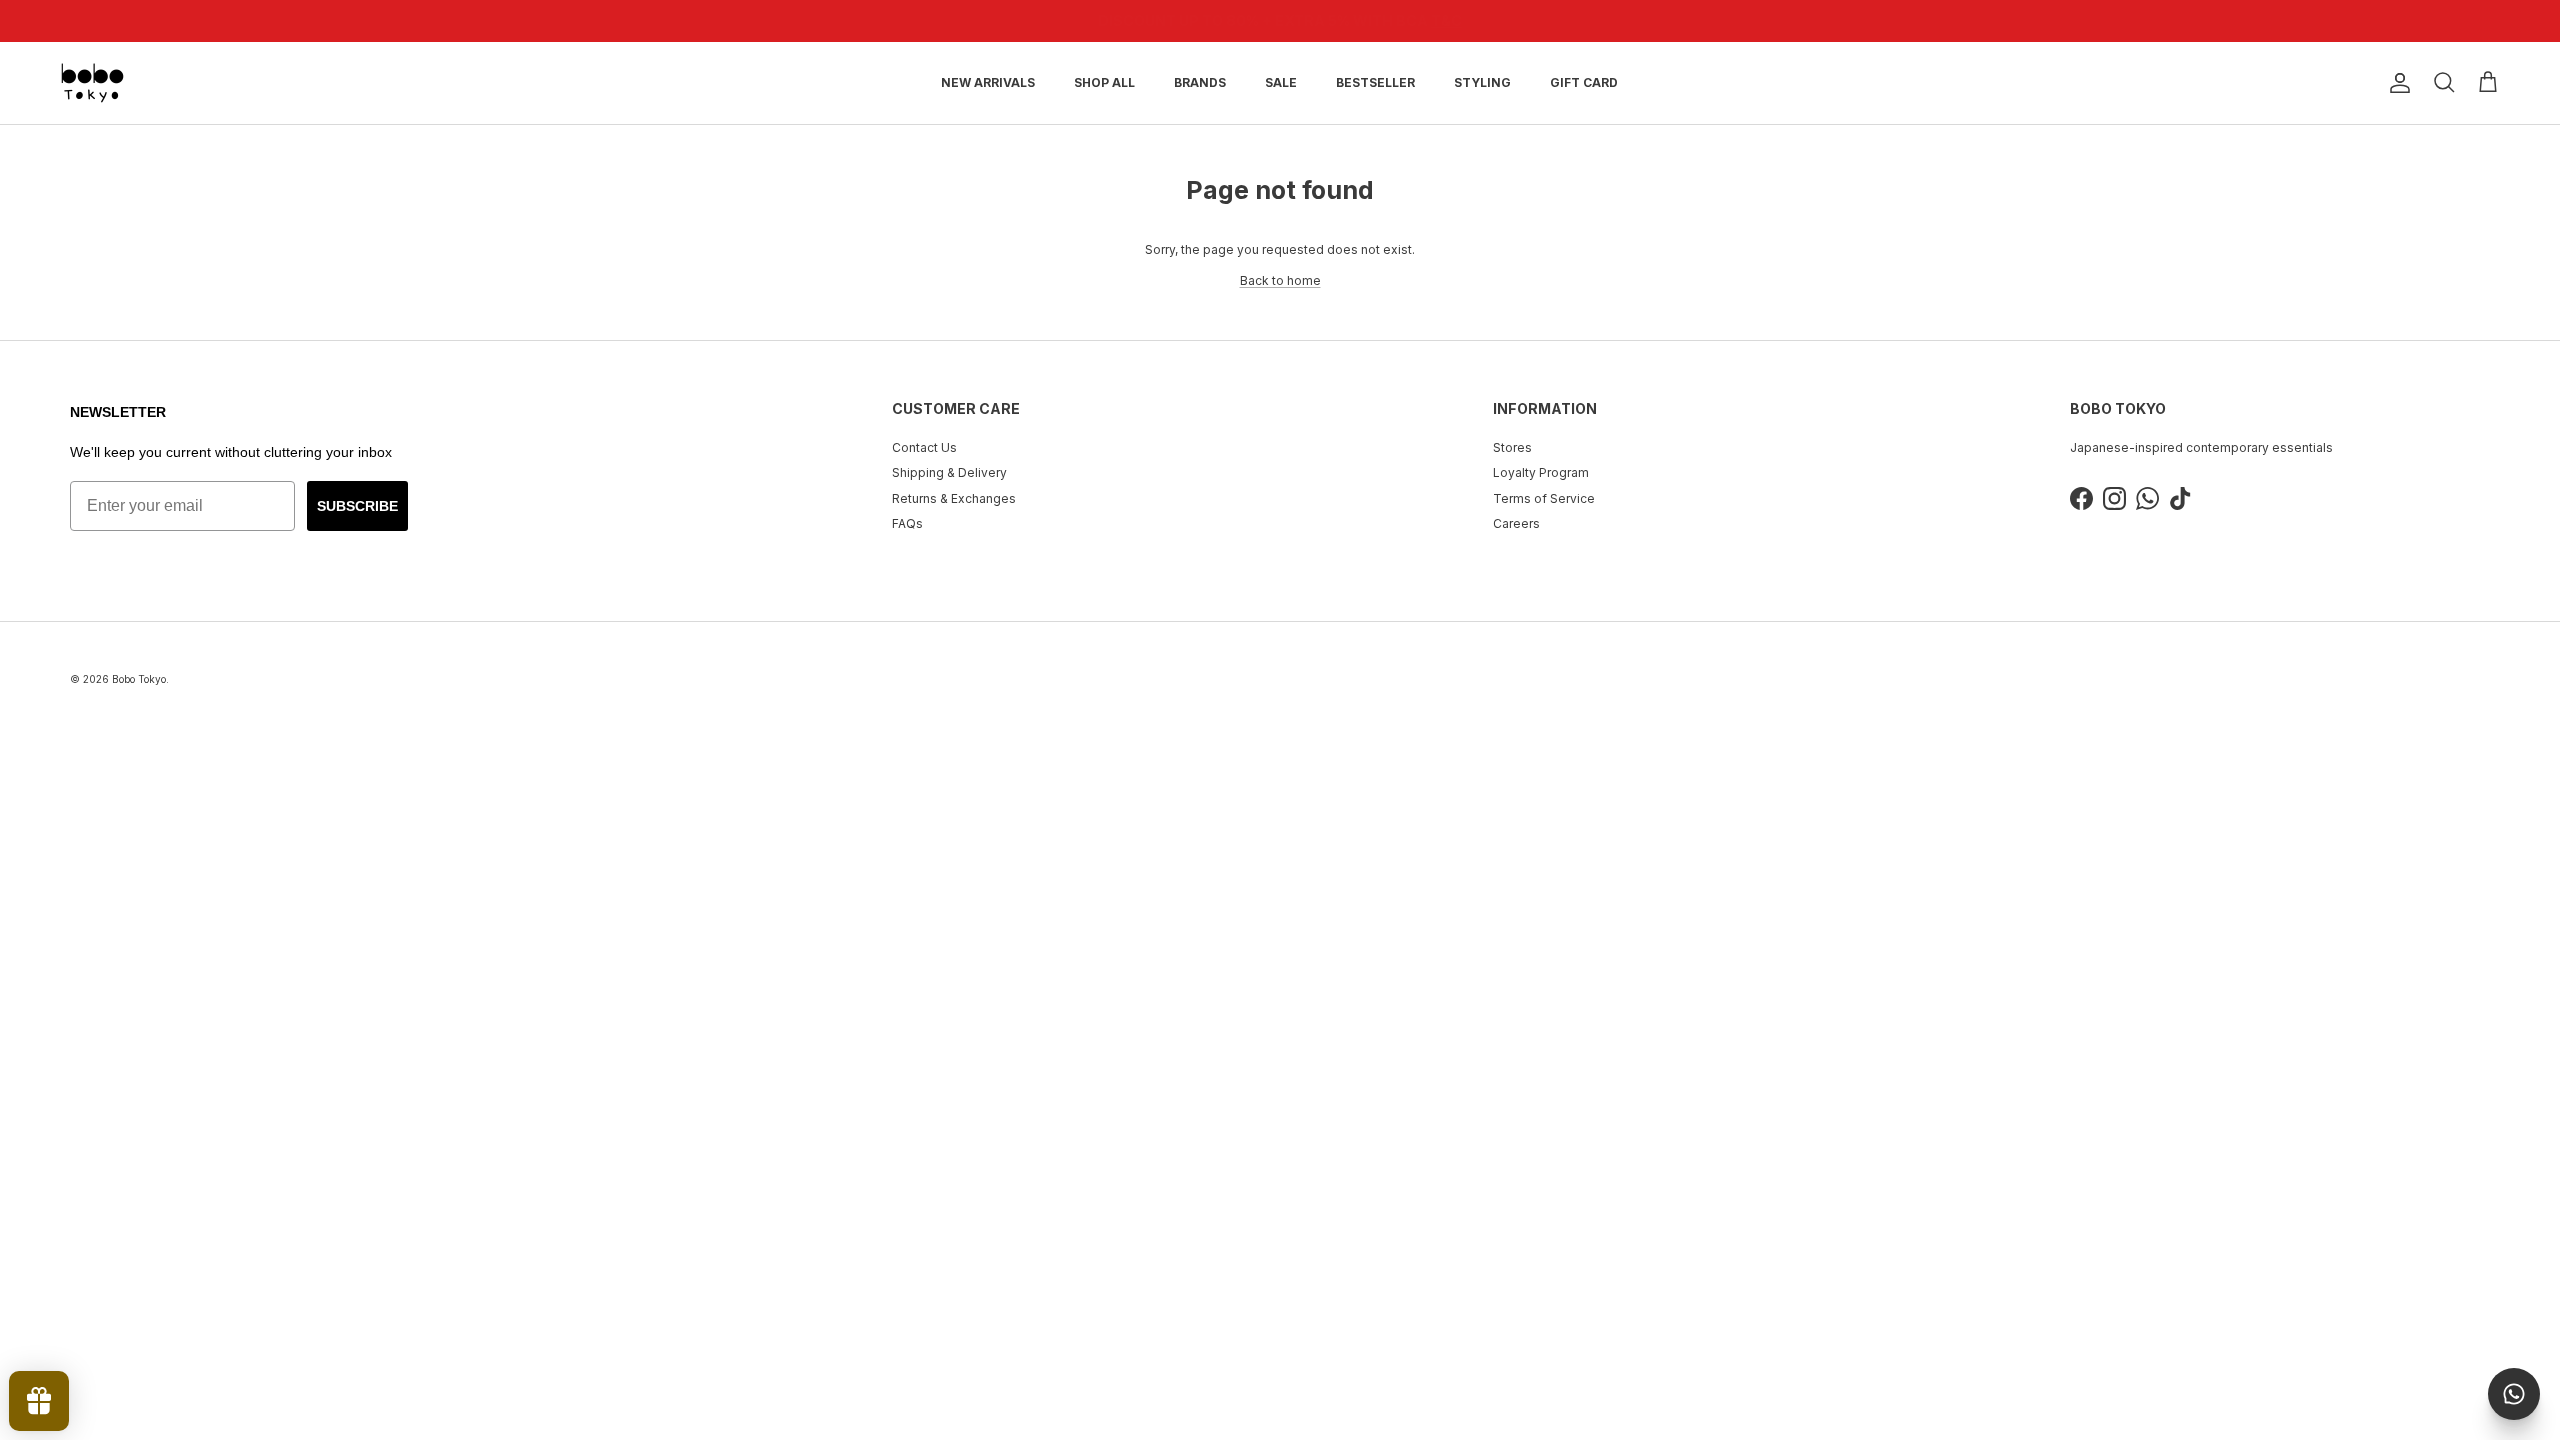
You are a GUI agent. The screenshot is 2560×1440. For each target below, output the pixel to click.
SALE (1281, 82)
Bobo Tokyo (139, 679)
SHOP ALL (1104, 82)
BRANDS (1200, 82)
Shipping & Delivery (949, 472)
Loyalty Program (1541, 472)
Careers (1516, 523)
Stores (1512, 447)
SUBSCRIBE (357, 506)
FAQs (907, 523)
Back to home (1280, 280)
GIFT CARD (1584, 82)
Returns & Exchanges (954, 498)
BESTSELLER (1375, 82)
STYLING (1482, 82)
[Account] (2396, 83)
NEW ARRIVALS (988, 82)
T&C (1405, 22)
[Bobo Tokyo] (92, 83)
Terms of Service (1544, 498)
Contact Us (924, 447)
